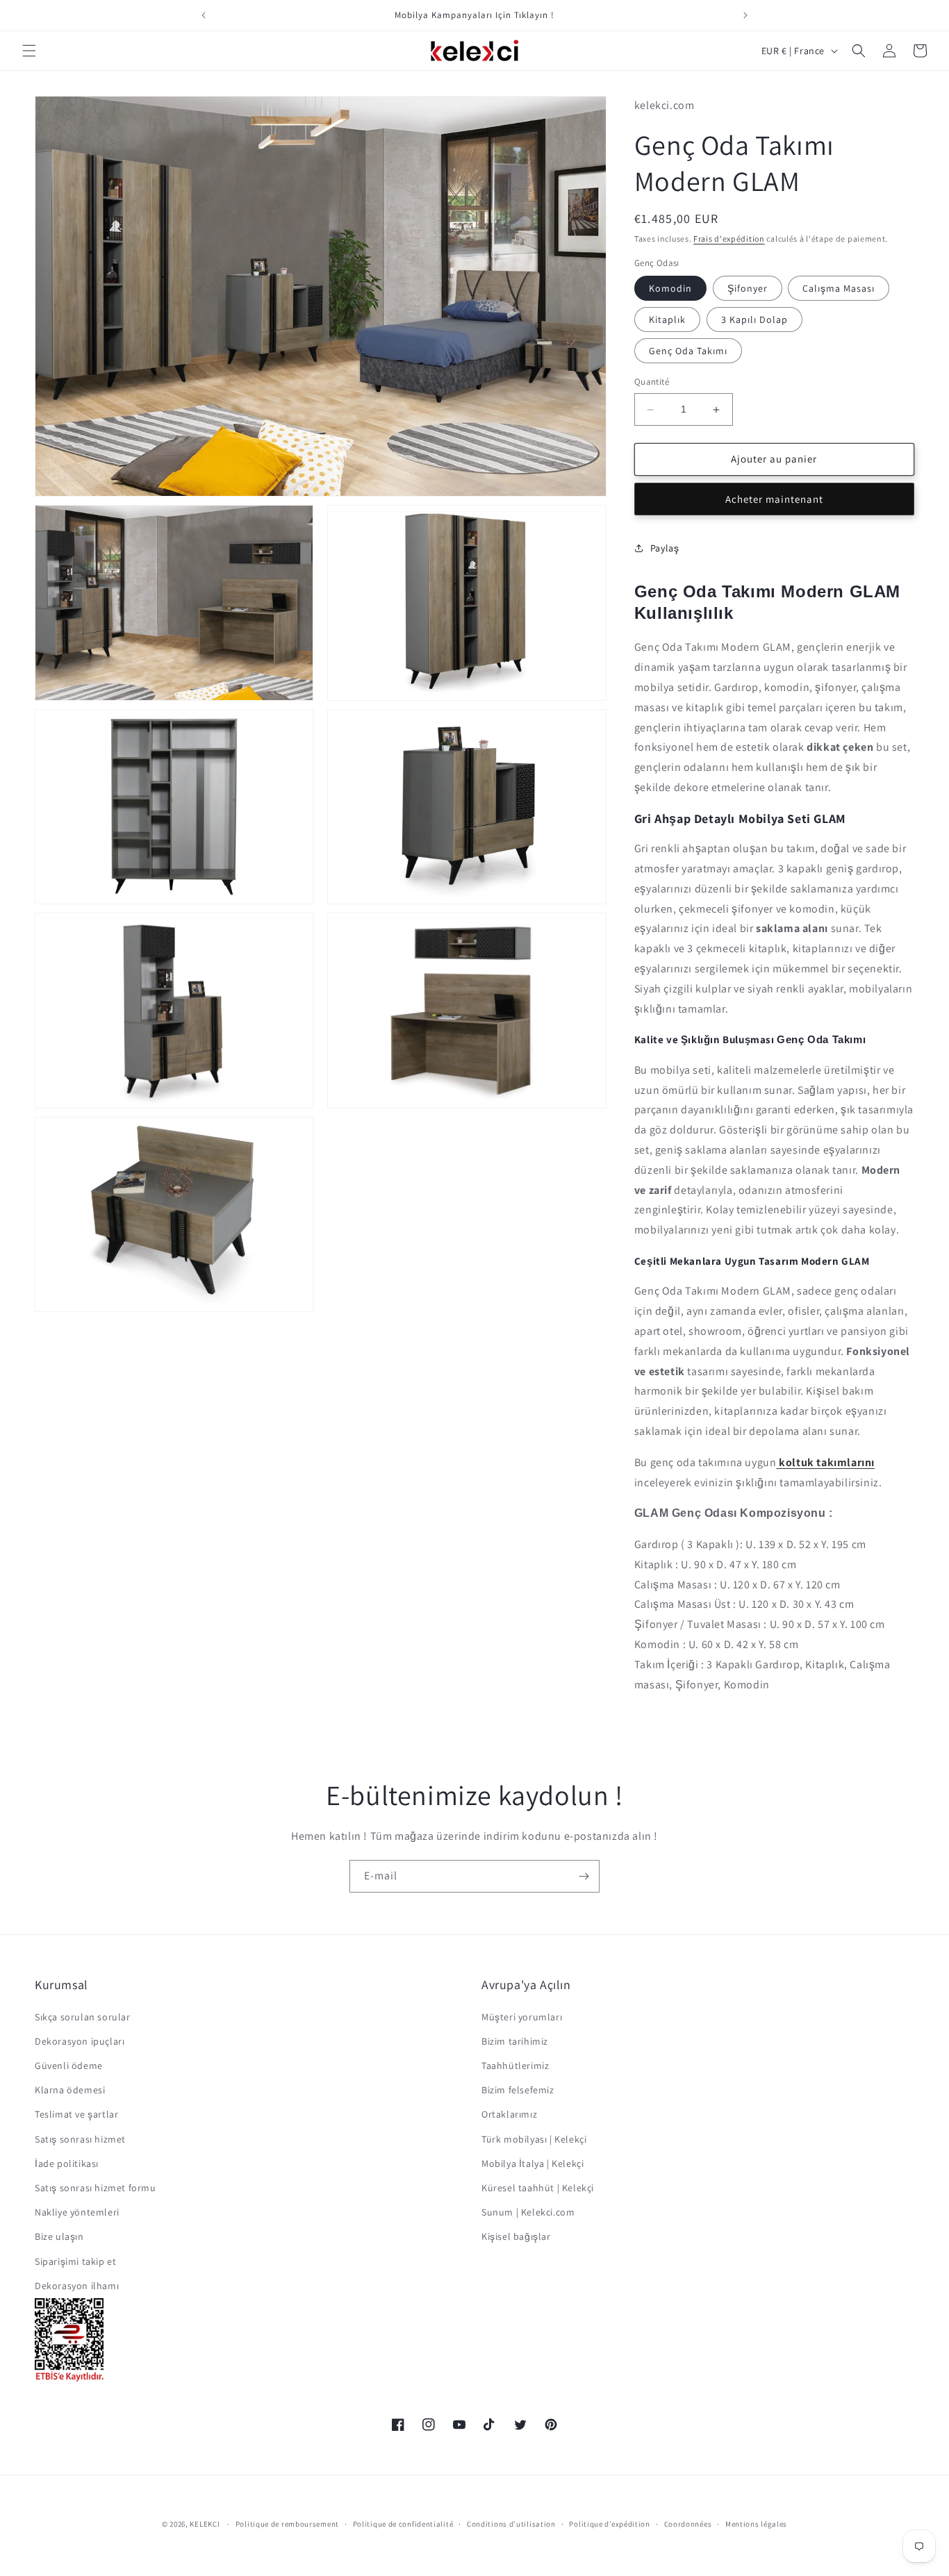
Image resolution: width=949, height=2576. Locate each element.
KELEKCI (205, 2524)
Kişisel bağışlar (516, 2236)
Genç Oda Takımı (688, 351)
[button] (29, 51)
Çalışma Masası (839, 289)
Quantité (652, 382)
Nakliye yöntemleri (77, 2212)
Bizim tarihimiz (515, 2041)
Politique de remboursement (287, 2524)
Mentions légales (756, 2524)
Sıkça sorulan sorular (83, 2017)
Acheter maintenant (774, 499)
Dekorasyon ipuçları (80, 2041)
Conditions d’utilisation (511, 2524)
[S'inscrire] (584, 1876)
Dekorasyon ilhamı (77, 2286)
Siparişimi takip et (75, 2261)
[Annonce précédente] (204, 15)
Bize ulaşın (59, 2236)
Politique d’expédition (609, 2524)
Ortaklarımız (509, 2115)
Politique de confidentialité (403, 2524)
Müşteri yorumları (522, 2017)
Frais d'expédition (729, 239)
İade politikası (67, 2163)
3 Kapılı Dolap (754, 320)
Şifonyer (748, 289)
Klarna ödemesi (70, 2090)
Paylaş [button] (665, 548)
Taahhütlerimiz (515, 2066)
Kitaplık (667, 320)
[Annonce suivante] (745, 15)
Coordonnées (688, 2524)
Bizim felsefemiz (518, 2090)
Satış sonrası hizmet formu (96, 2188)
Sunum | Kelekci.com (528, 2212)
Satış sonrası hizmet (80, 2139)
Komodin (670, 289)
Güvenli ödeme (69, 2066)
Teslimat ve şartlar (76, 2115)
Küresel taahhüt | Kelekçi (538, 2188)
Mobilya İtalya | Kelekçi (533, 2163)
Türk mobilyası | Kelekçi (534, 2139)
